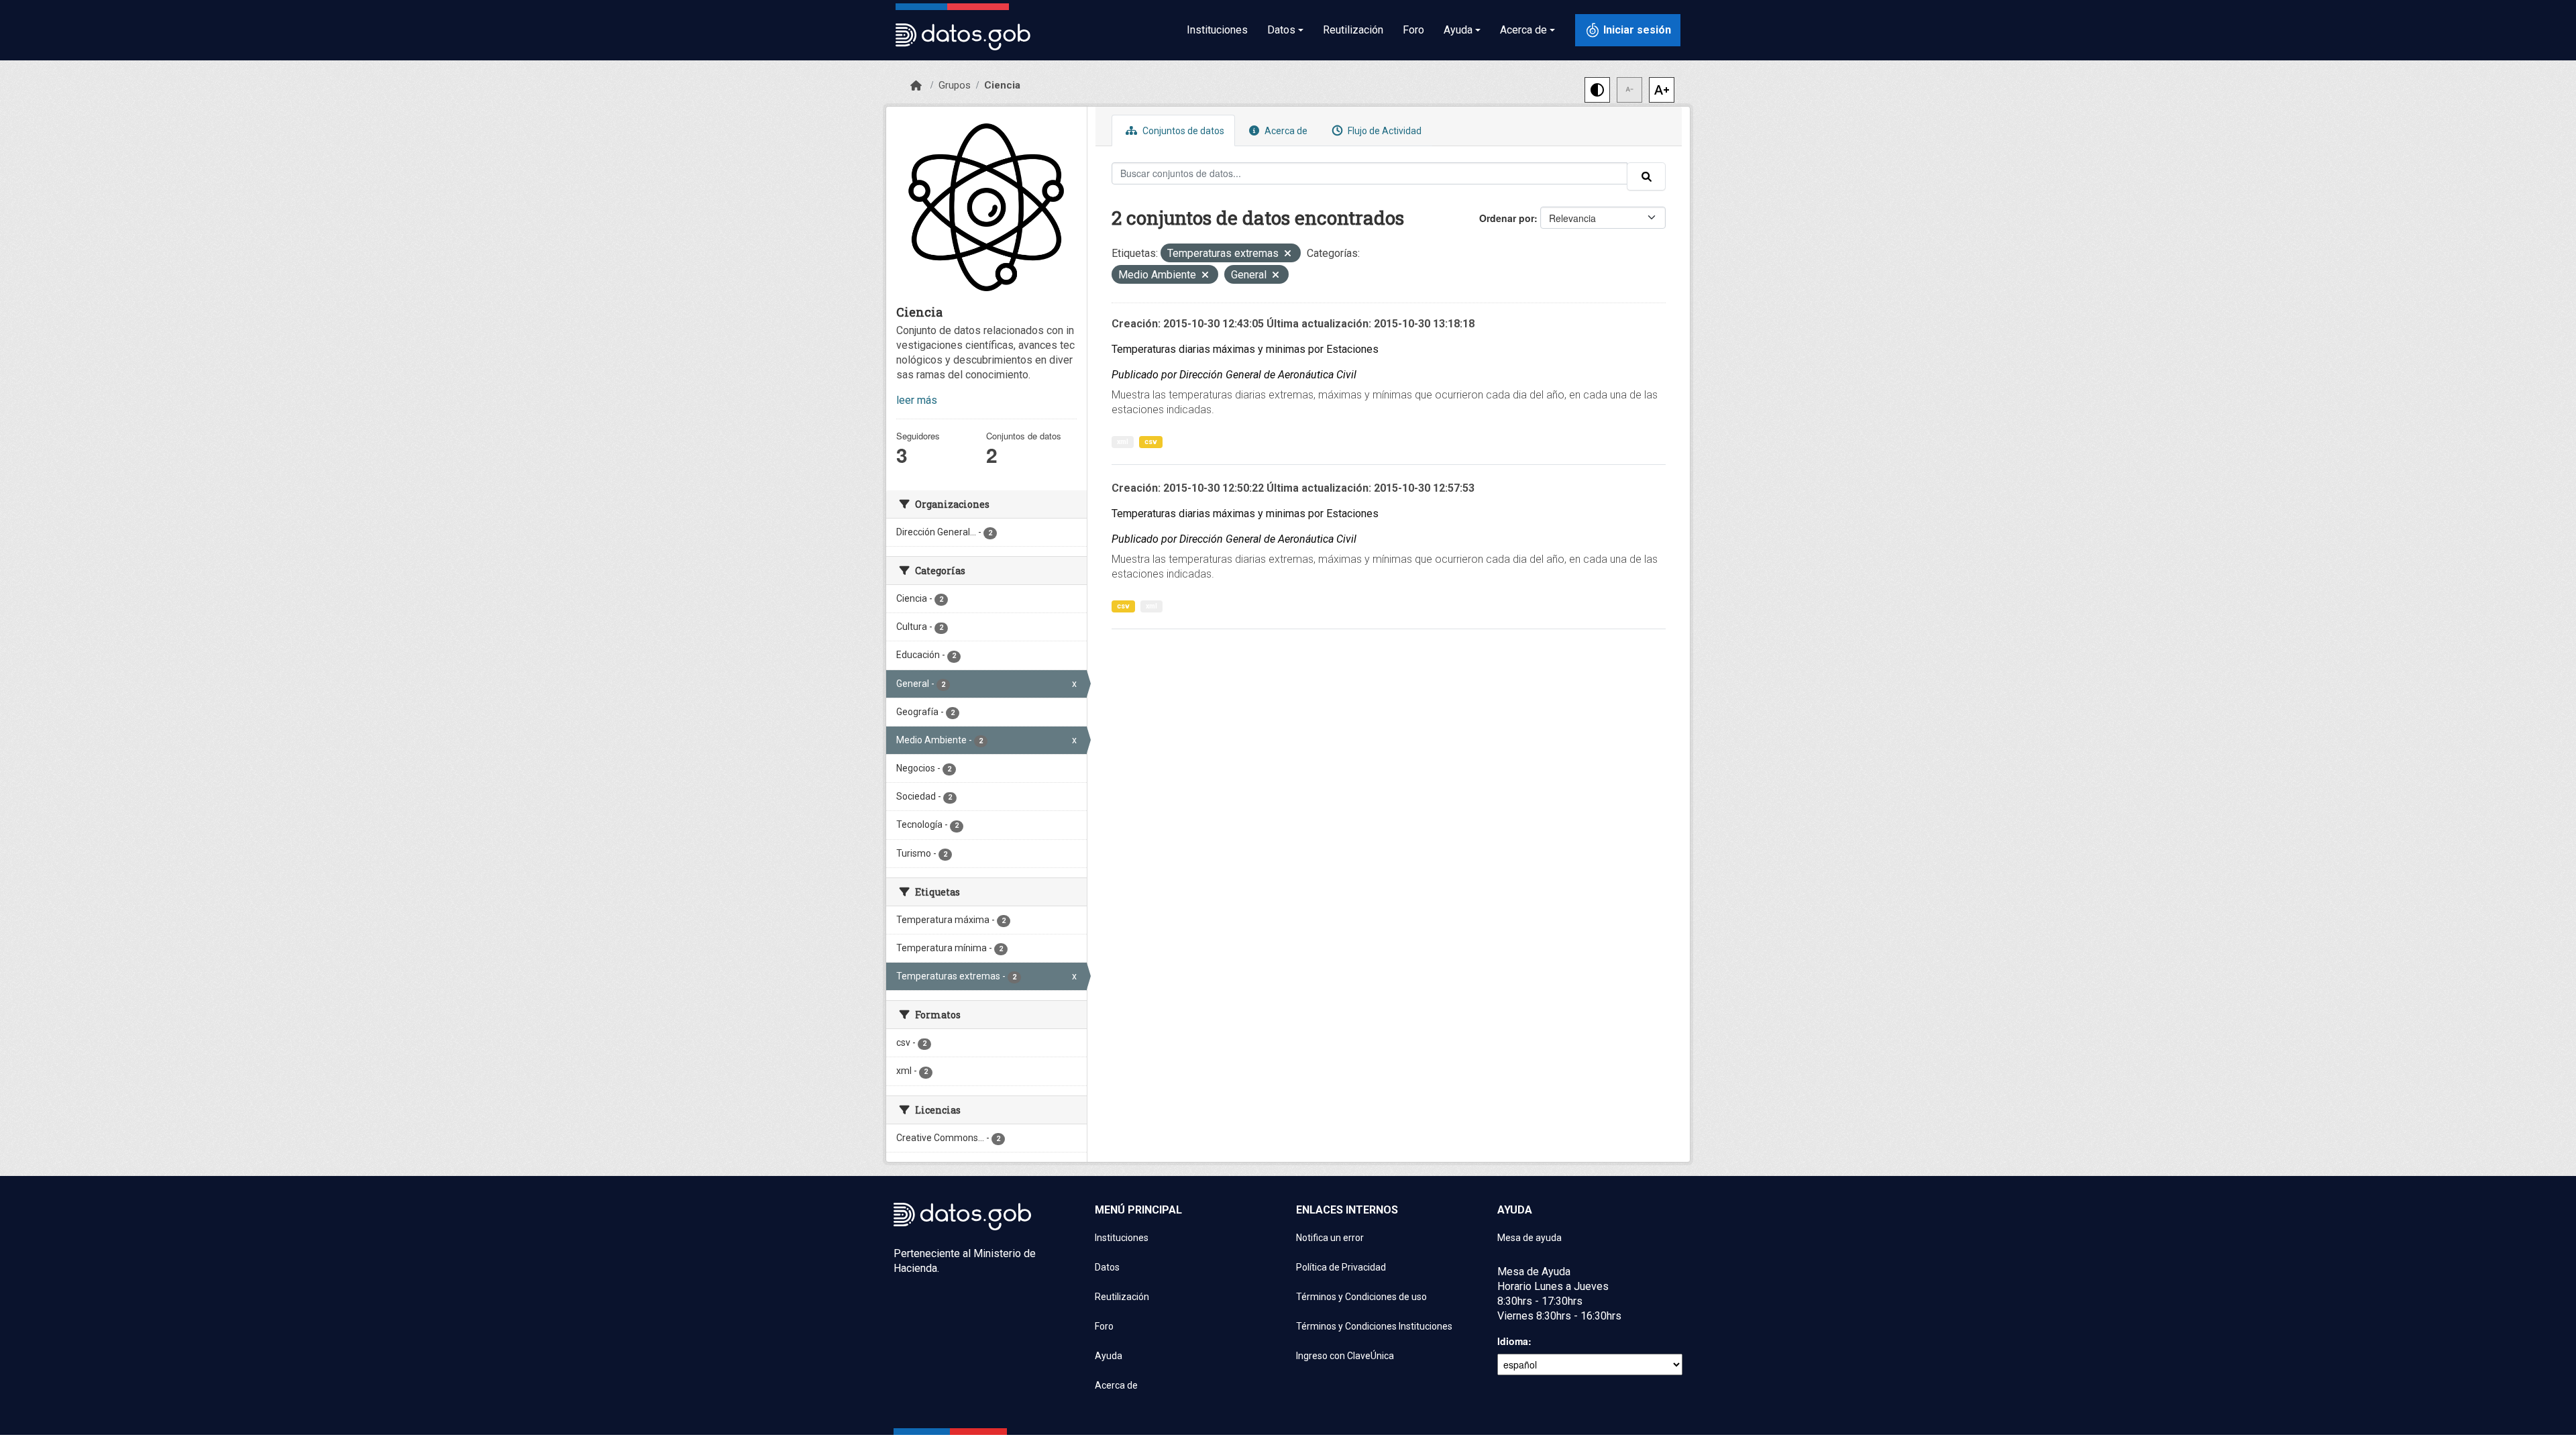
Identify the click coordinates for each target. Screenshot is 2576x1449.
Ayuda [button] (1458, 30)
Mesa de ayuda (1529, 1238)
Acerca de (1285, 131)
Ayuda (1109, 1356)
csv (1151, 442)
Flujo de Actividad (1384, 131)
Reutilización (1353, 30)
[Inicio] (916, 86)
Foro (1413, 30)
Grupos (955, 85)
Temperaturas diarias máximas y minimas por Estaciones (1245, 349)
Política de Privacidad (1341, 1267)
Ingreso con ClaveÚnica (1345, 1356)
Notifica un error (1330, 1238)
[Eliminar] (1288, 255)
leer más (917, 400)
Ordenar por (1507, 218)
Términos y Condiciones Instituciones (1374, 1326)
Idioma (1513, 1341)
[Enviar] (1646, 176)
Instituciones (1217, 30)
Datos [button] (1281, 30)
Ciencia (1002, 85)
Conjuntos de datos (1182, 131)
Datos (1107, 1267)
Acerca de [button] (1523, 30)
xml (1123, 442)
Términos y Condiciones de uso (1361, 1297)
